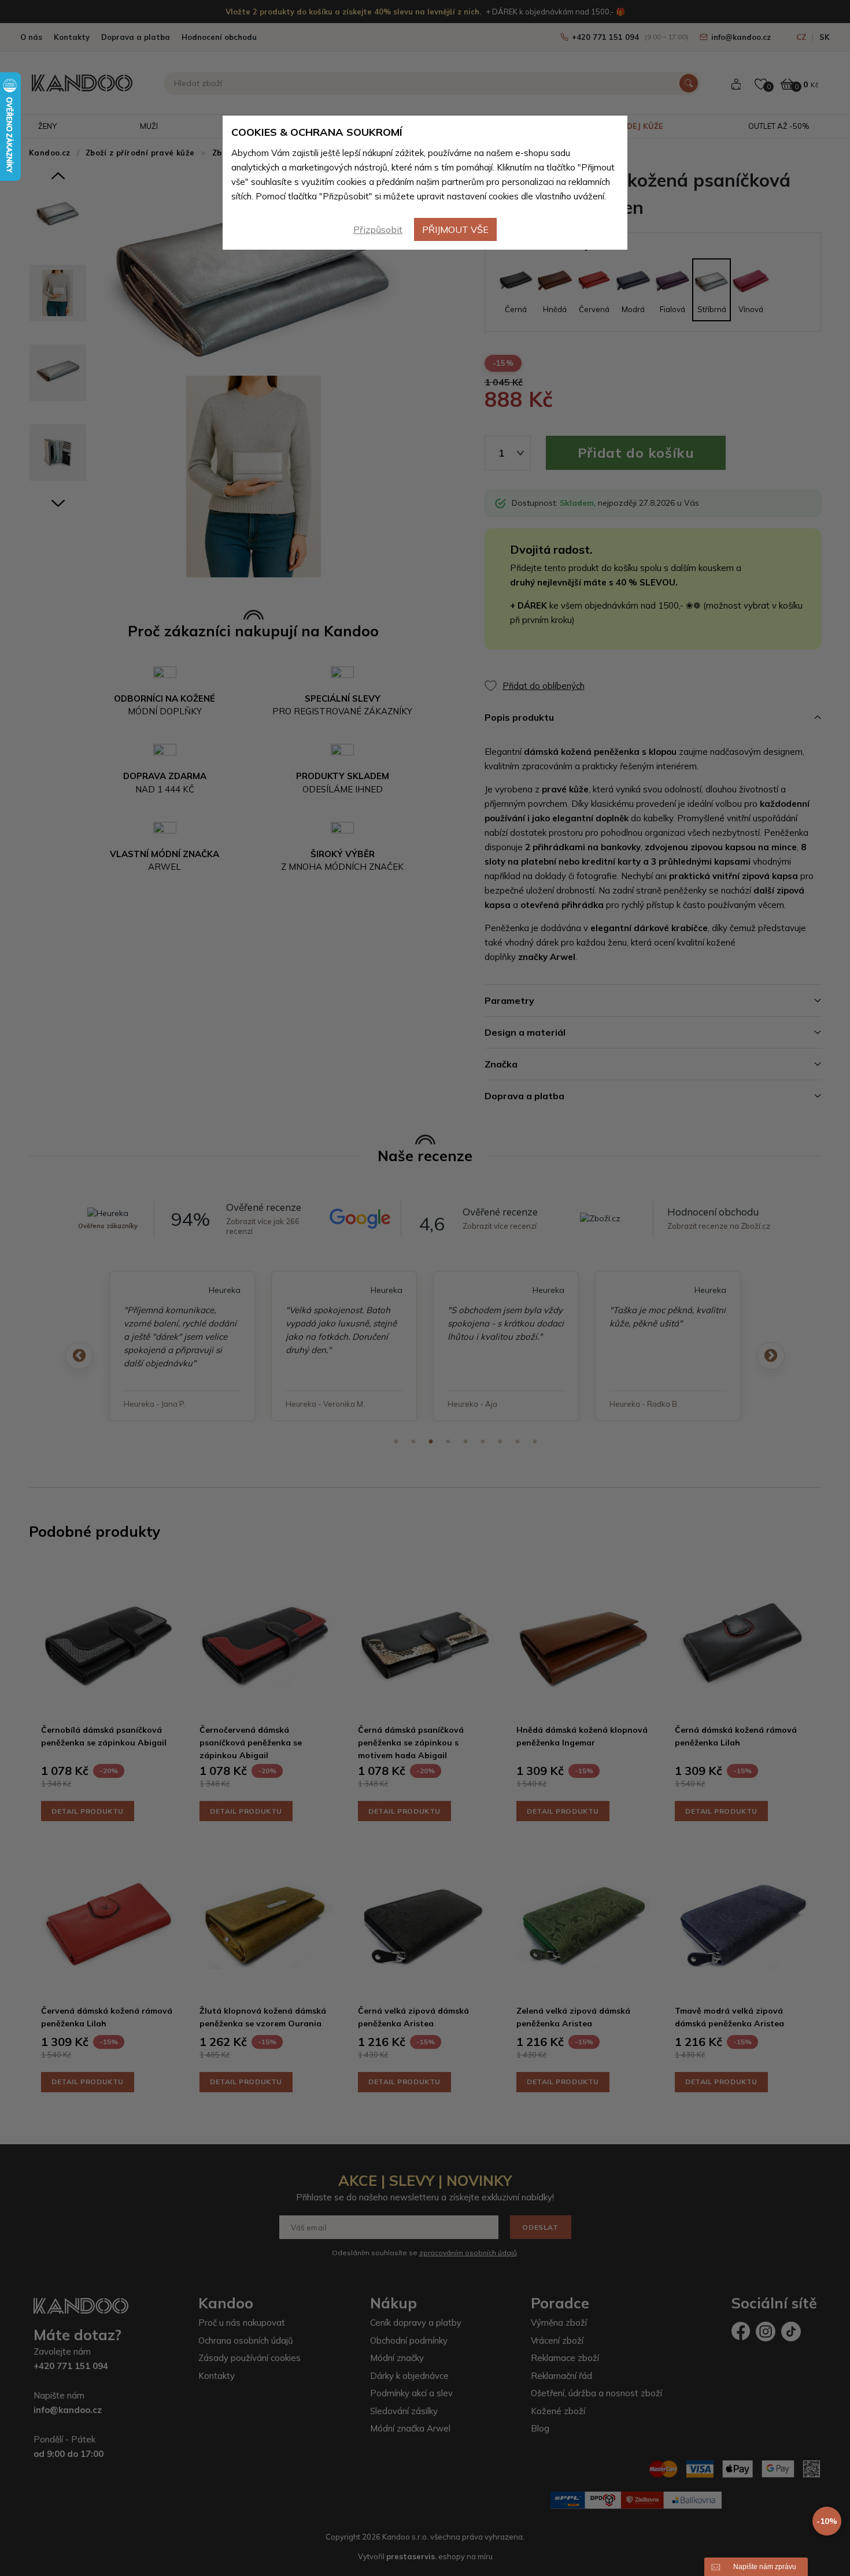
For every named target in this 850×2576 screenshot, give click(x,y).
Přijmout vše (455, 229)
